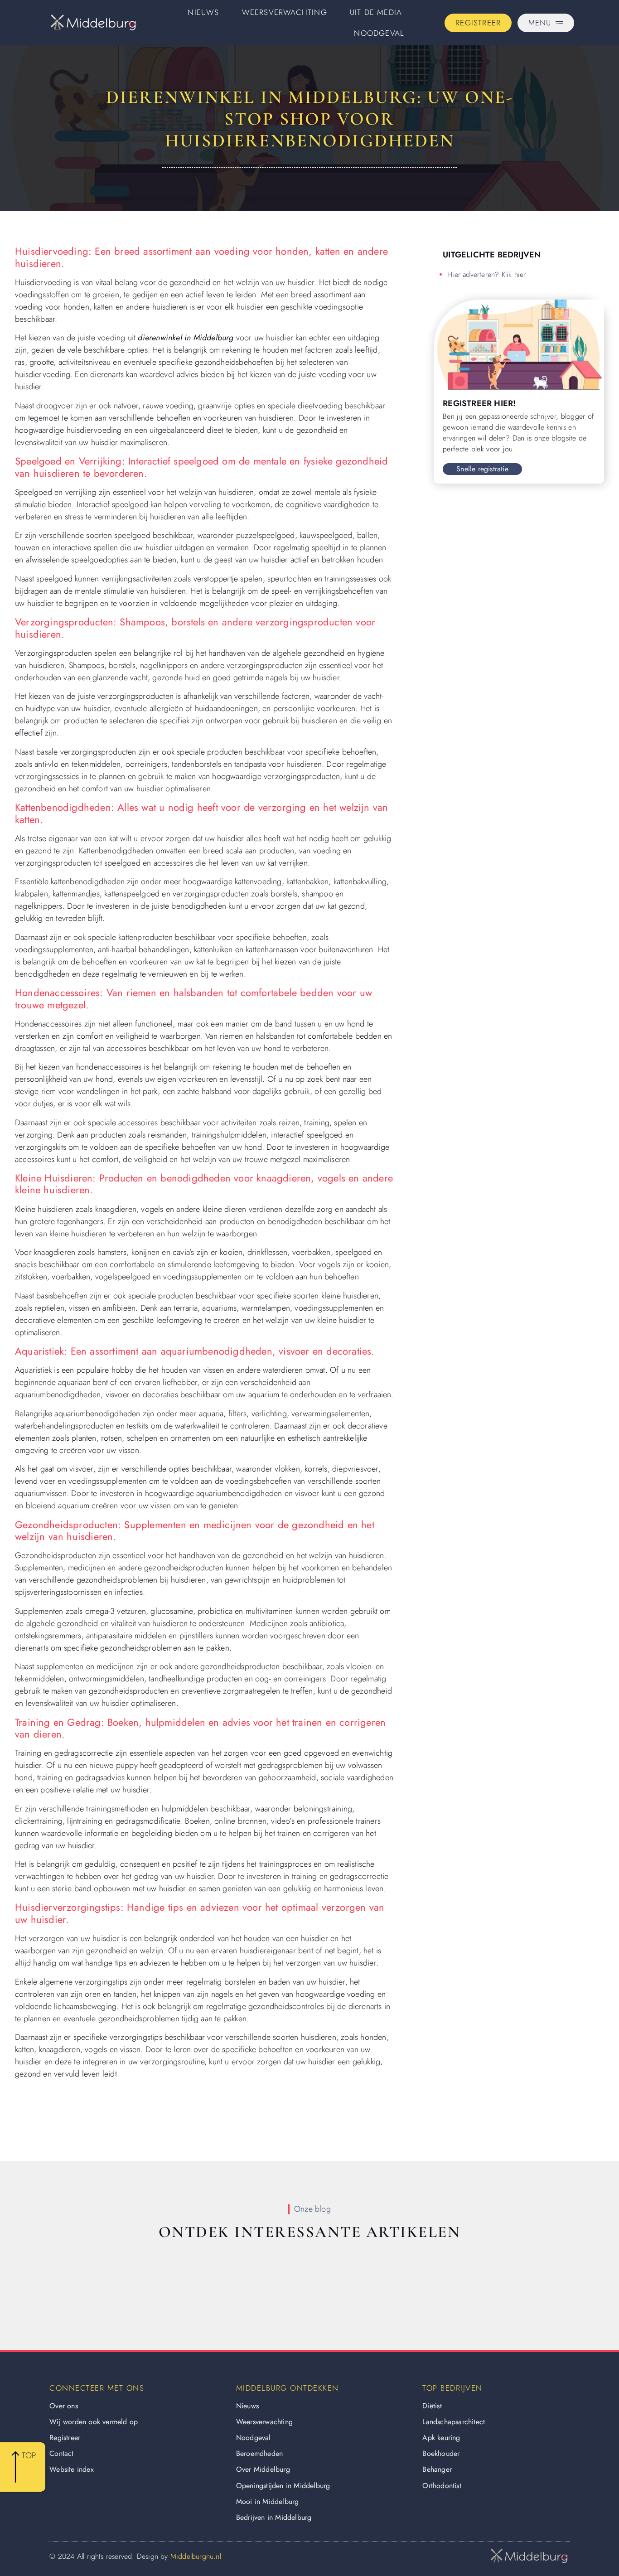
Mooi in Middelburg (268, 2501)
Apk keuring (441, 2438)
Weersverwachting (285, 12)
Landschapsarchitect (454, 2422)
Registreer (65, 2438)
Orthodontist (442, 2486)
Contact (61, 2453)
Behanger (437, 2469)
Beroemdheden (259, 2453)
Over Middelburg (263, 2469)
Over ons (64, 2406)
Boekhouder (441, 2453)
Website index (72, 2469)
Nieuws (203, 12)
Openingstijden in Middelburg (283, 2486)
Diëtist (432, 2406)
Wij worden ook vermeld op (94, 2422)
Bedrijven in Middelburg (274, 2517)
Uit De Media (376, 12)
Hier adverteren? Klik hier (486, 274)
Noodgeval (379, 33)
